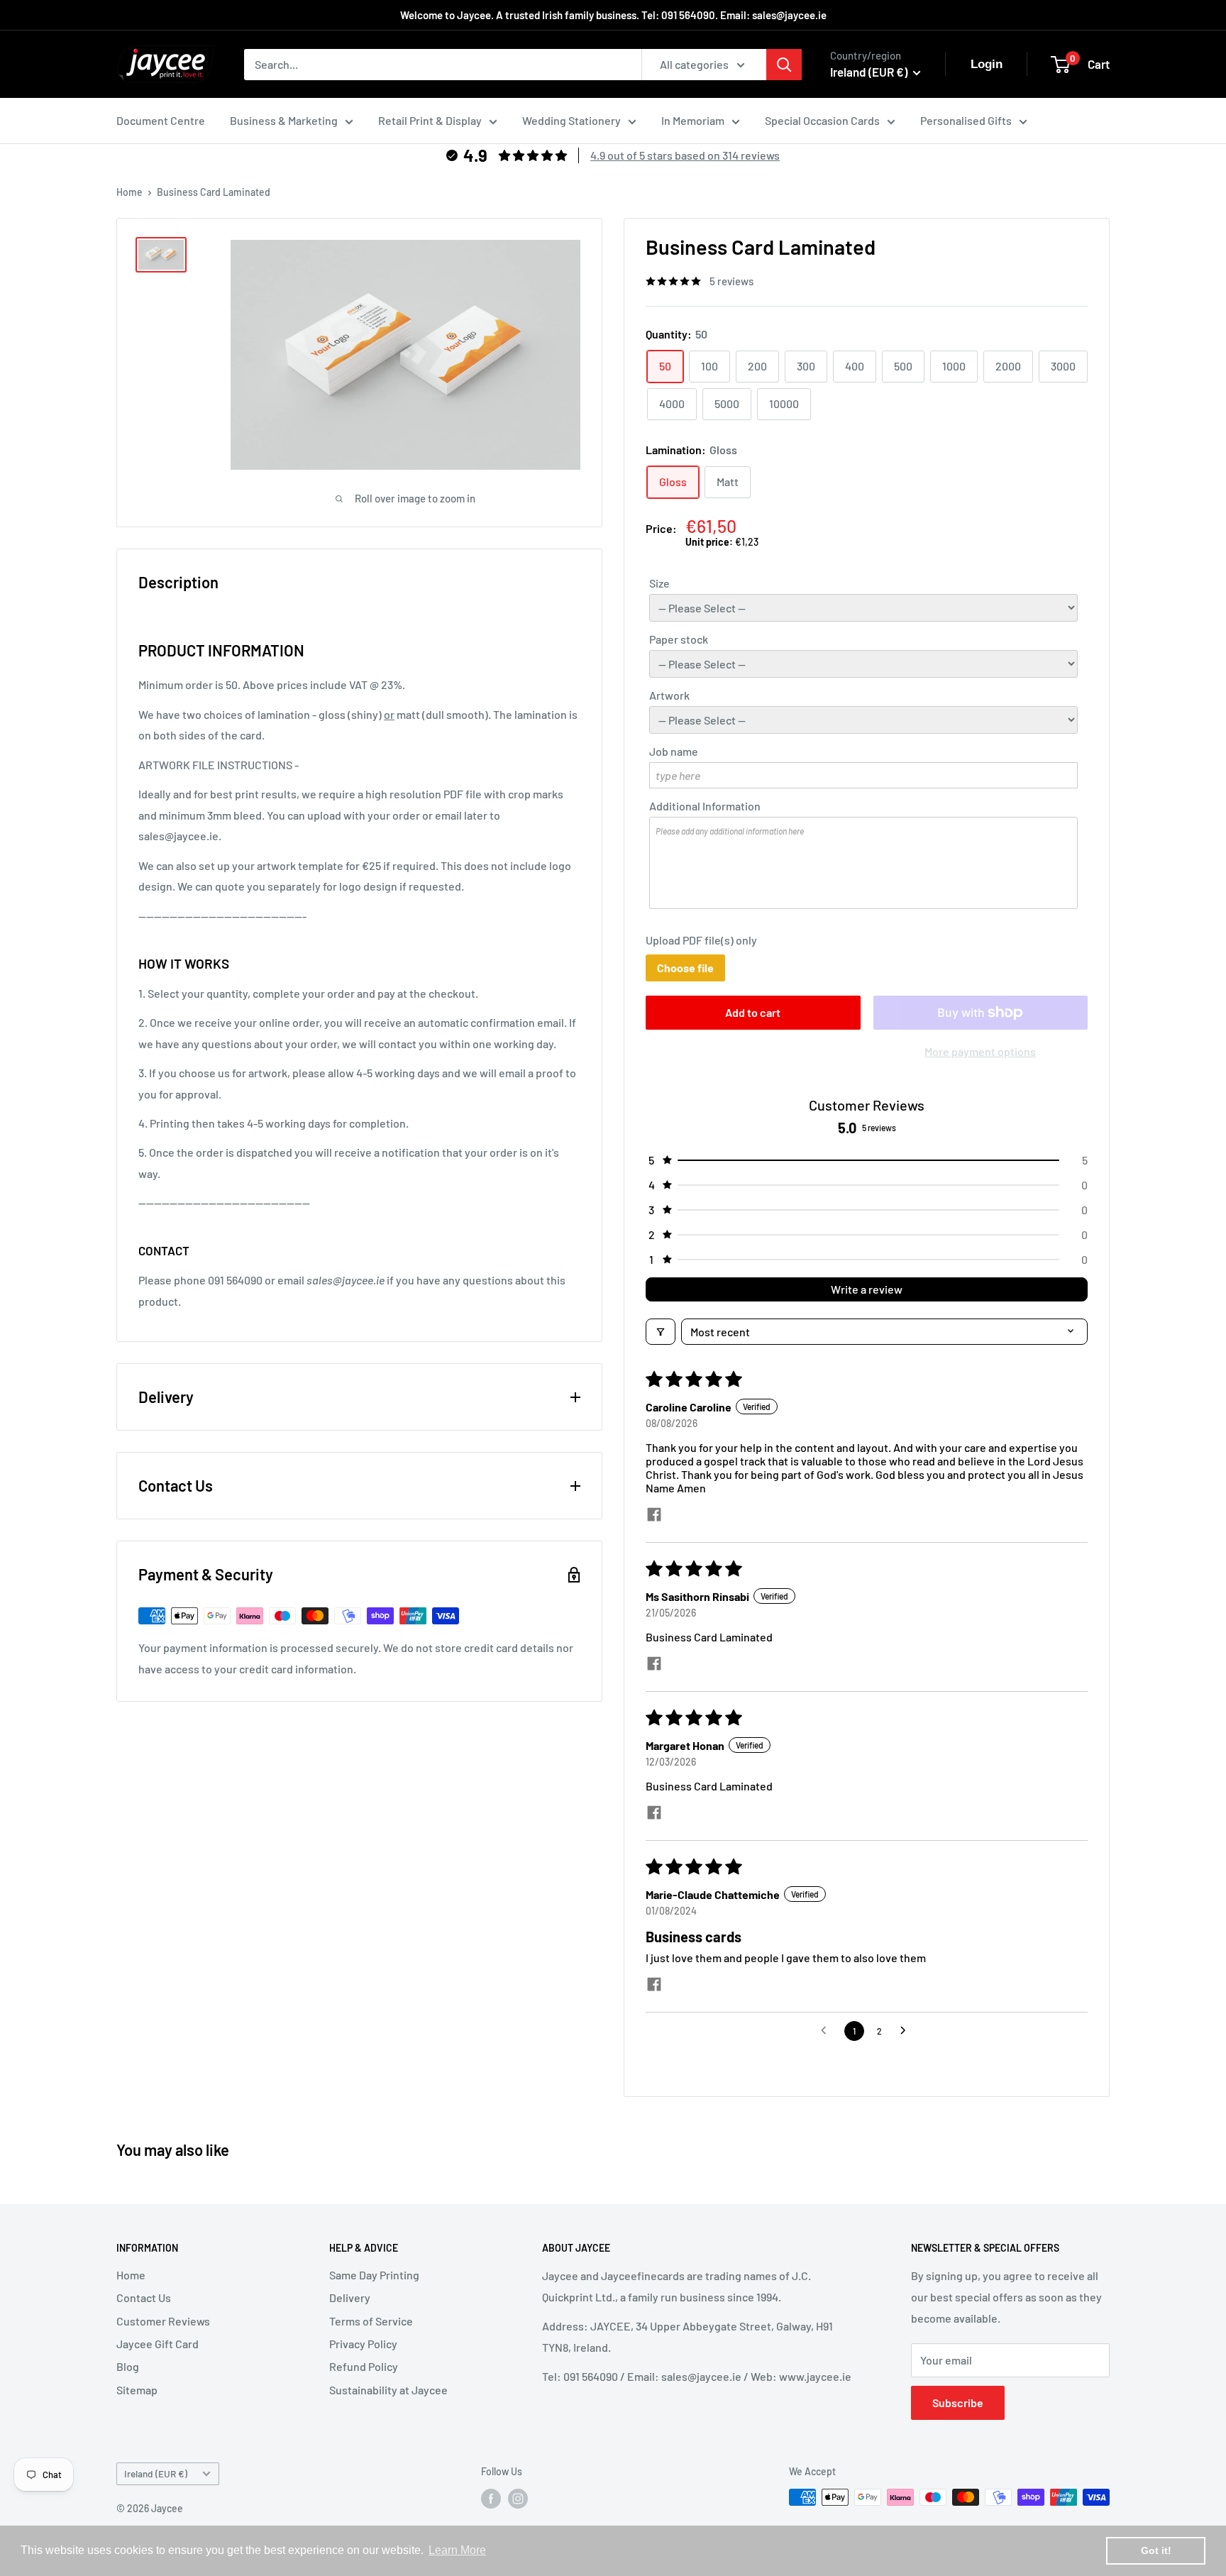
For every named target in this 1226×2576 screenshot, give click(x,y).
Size (659, 583)
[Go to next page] (907, 2031)
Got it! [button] (1156, 2550)
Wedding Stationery (571, 120)
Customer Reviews (163, 2321)
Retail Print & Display (430, 120)
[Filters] (661, 1332)
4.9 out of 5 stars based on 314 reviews (685, 155)
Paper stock (679, 639)
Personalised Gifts (966, 120)
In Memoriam (693, 120)
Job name (674, 751)
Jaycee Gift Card (158, 2344)
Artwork (669, 695)
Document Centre (161, 120)
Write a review (867, 1289)
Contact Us (144, 2297)
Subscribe (958, 2402)
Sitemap (137, 2390)
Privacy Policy (363, 2344)
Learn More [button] (457, 2550)
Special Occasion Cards (822, 120)
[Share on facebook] (654, 1515)
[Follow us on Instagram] (518, 2499)
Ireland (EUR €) (156, 2473)
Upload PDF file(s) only (701, 940)
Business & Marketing (284, 120)
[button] (867, 1160)
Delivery (350, 2297)
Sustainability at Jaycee (388, 2390)
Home (129, 192)
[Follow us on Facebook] (491, 2499)
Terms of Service (371, 2321)
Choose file (685, 968)
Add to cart (753, 1012)
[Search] (784, 65)
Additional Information (705, 806)
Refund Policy (364, 2366)
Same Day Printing (374, 2275)
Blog (128, 2366)
